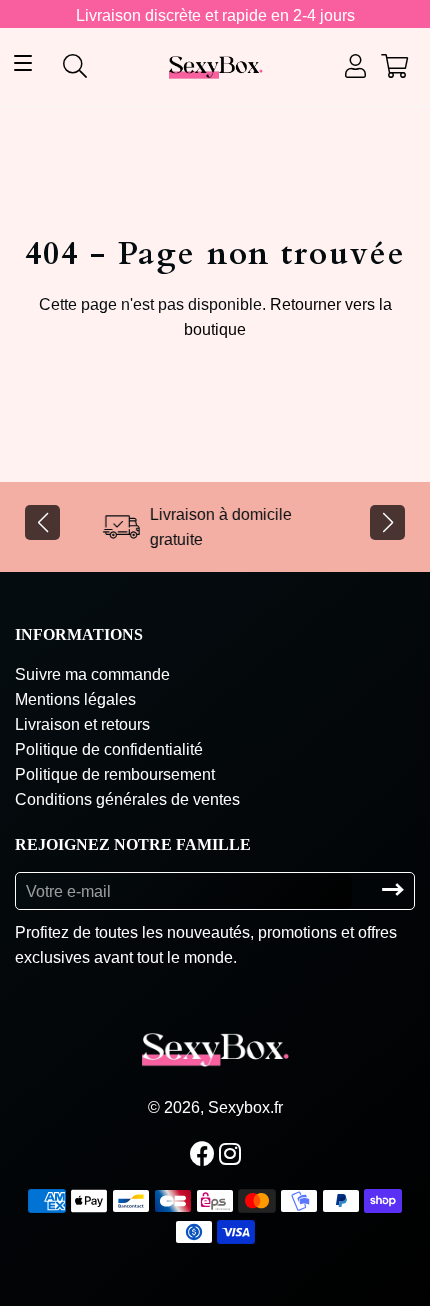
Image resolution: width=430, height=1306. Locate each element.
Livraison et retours (82, 724)
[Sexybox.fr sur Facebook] (204, 1154)
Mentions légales (75, 699)
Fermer (343, 1270)
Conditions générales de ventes (127, 799)
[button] (42, 522)
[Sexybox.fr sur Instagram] (232, 1154)
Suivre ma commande (92, 674)
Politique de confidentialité (109, 749)
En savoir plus (259, 1270)
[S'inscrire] (393, 890)
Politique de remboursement (115, 774)
